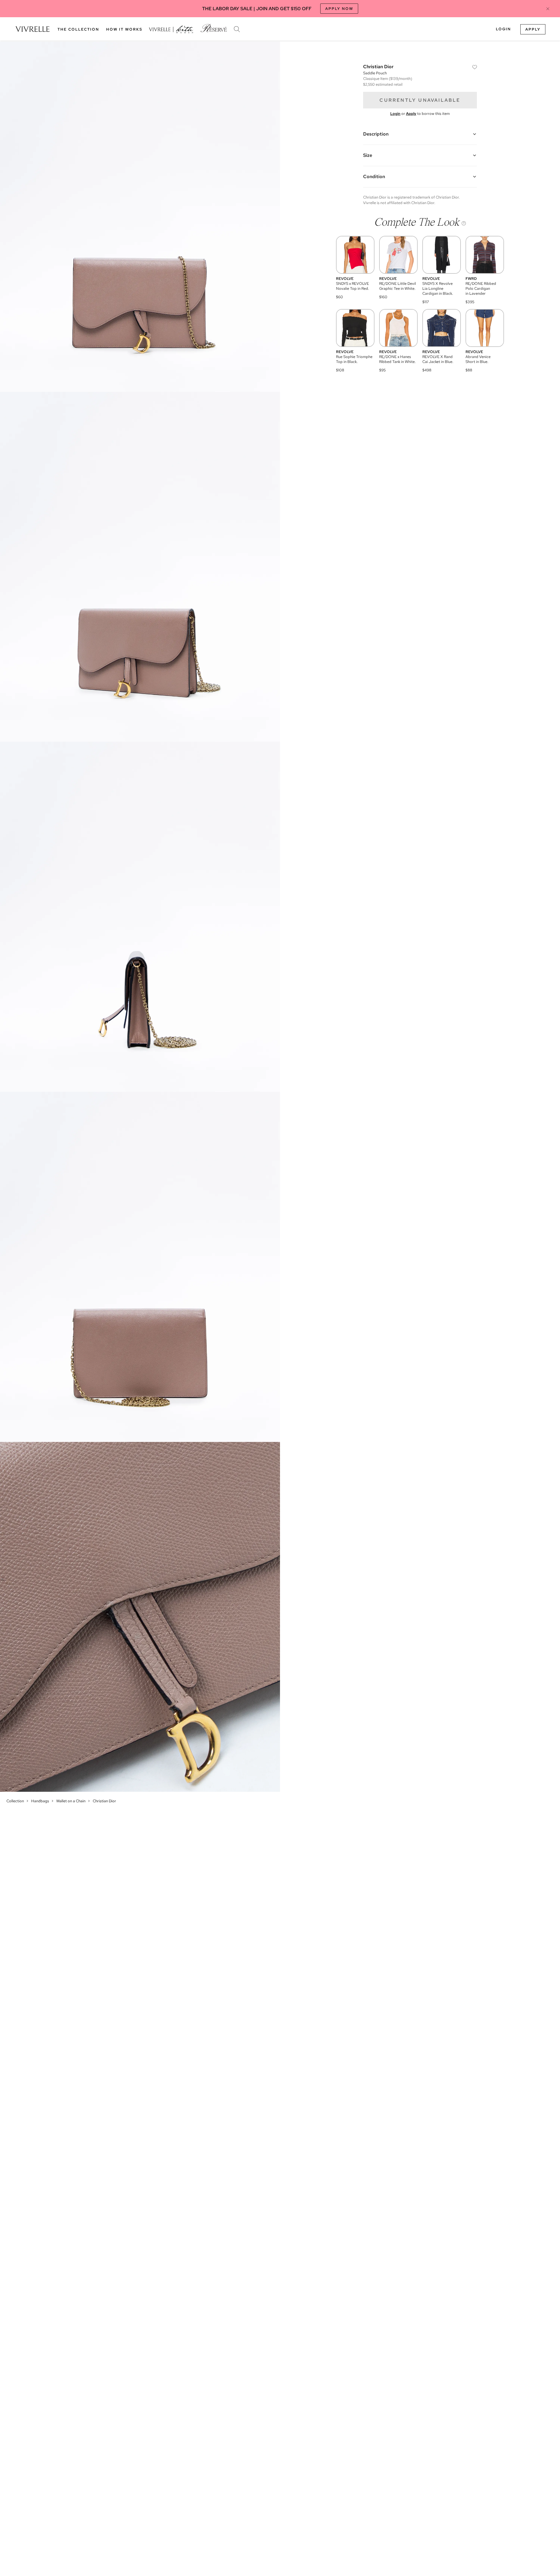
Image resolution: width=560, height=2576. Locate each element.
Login (503, 29)
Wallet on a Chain (71, 1801)
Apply (533, 29)
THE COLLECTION (78, 29)
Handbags (40, 1801)
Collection (15, 1801)
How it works (124, 29)
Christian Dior (104, 1801)
